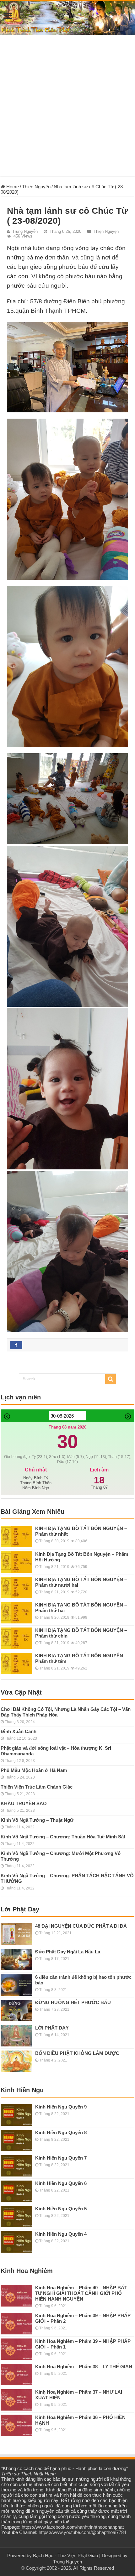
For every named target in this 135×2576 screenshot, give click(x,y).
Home (12, 187)
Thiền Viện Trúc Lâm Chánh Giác (37, 1787)
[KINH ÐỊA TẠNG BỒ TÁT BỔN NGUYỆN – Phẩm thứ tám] (16, 1664)
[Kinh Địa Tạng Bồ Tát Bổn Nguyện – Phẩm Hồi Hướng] (16, 1562)
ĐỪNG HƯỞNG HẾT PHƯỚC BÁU (73, 2002)
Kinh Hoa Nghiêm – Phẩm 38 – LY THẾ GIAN (84, 2367)
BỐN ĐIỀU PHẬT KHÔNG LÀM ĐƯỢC (77, 2053)
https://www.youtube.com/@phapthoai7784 (82, 2532)
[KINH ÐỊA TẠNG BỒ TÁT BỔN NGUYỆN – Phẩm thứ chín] (16, 1638)
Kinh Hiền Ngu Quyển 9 (61, 2107)
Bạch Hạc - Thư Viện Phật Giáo (65, 2555)
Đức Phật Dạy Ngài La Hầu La (68, 1952)
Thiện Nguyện (36, 187)
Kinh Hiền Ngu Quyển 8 (61, 2132)
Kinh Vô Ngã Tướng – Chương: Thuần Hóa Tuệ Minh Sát (63, 1837)
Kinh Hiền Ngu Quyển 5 (61, 2209)
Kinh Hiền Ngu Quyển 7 (61, 2158)
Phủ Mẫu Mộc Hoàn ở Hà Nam (34, 1770)
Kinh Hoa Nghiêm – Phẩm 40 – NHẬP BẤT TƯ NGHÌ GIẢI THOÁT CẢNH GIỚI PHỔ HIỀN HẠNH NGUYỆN (81, 2293)
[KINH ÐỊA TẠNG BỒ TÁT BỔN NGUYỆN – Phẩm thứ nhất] (16, 1536)
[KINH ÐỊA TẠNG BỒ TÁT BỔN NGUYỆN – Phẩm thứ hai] (16, 1613)
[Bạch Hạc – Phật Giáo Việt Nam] (67, 18)
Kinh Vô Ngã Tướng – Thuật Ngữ (37, 1820)
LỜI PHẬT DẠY (52, 2028)
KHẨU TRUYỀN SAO (24, 1803)
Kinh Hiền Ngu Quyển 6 (61, 2183)
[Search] (111, 1379)
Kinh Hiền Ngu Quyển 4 (61, 2234)
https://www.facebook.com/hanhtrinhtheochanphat (73, 2527)
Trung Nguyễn (25, 231)
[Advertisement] (67, 109)
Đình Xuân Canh (19, 1731)
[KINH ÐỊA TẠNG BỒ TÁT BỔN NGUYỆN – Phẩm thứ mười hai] (16, 1587)
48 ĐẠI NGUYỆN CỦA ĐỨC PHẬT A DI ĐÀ (81, 1926)
